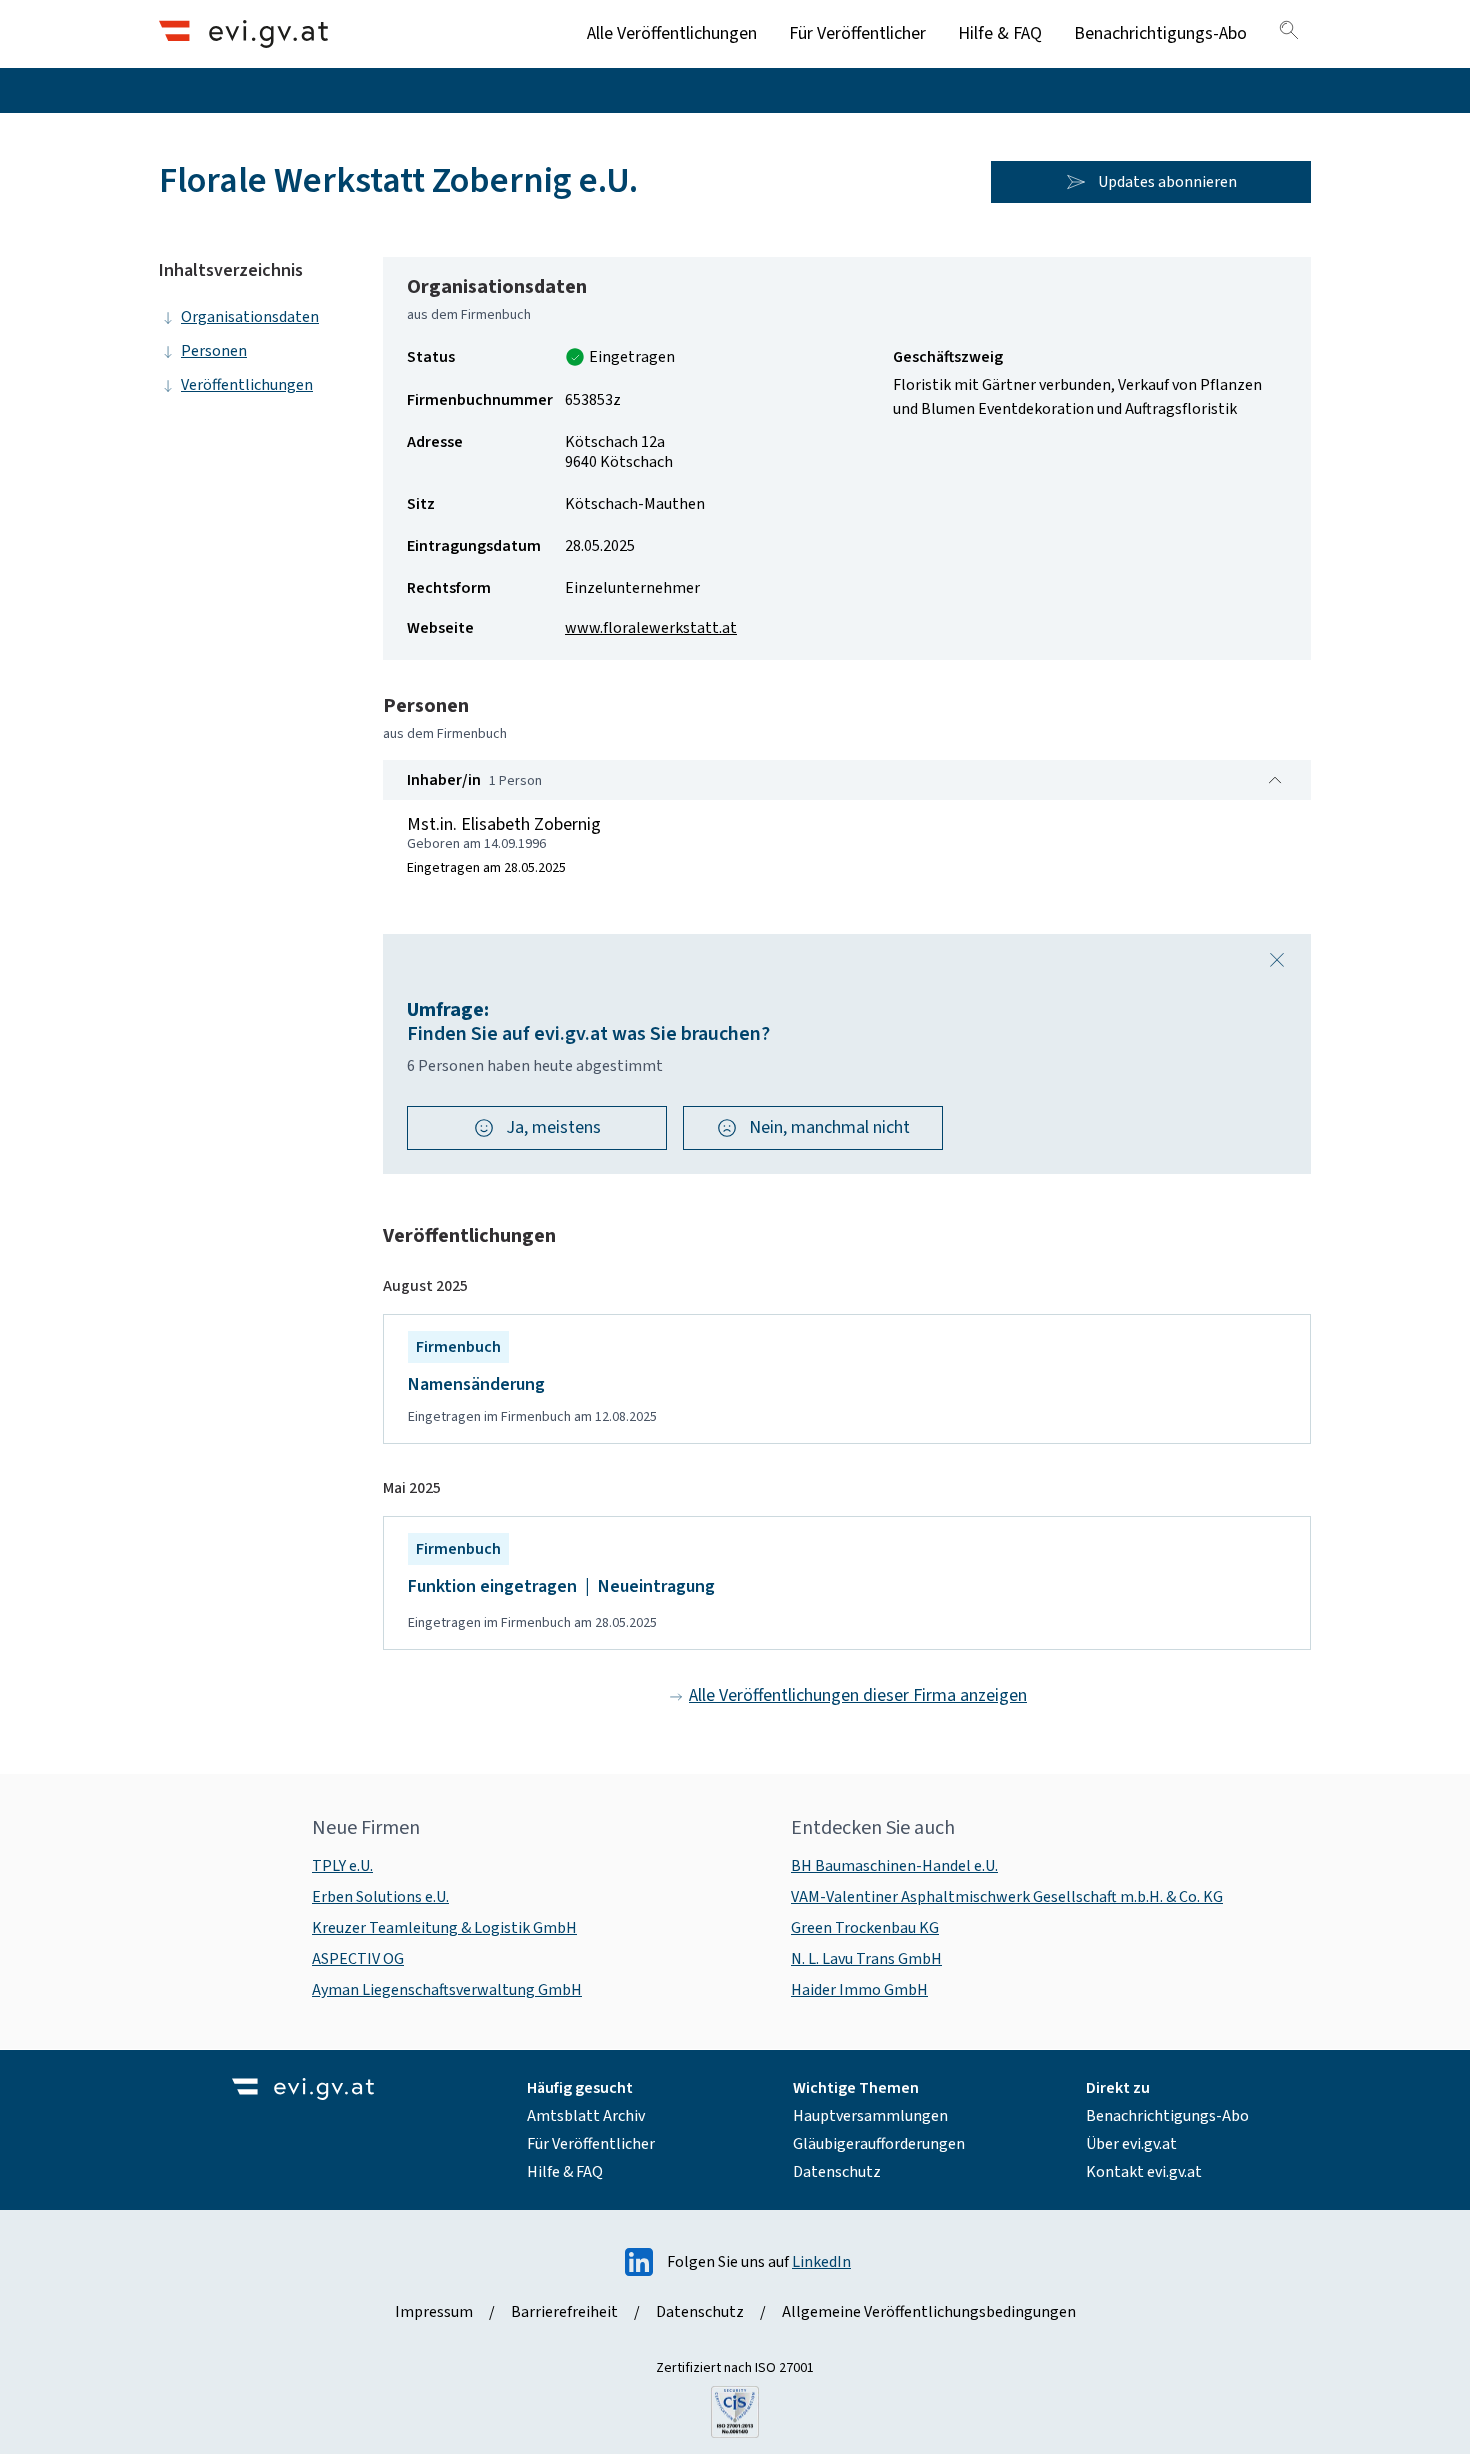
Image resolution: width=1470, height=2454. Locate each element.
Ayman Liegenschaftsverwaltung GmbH (447, 1990)
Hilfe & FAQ (1000, 33)
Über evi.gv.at (1131, 2144)
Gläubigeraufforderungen (879, 2144)
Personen (214, 351)
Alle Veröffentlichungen (672, 33)
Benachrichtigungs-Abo (1160, 33)
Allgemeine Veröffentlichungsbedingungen (929, 2312)
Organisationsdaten (250, 317)
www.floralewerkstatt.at (651, 628)
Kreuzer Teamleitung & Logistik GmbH (444, 1928)
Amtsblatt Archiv (586, 2116)
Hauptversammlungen (870, 2116)
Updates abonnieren (1167, 182)
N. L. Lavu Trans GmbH (866, 1959)
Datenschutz (837, 2172)
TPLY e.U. (342, 1866)
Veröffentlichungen (247, 385)
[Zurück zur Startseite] (243, 33)
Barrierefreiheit (564, 2312)
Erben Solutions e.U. (380, 1897)
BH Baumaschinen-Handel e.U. (894, 1866)
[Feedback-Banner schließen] (1277, 960)
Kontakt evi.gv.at (1144, 2172)
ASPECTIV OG (358, 1959)
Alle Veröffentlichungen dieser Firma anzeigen (858, 1695)
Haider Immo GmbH (859, 1990)
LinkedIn (821, 2262)
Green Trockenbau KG (865, 1928)
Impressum (434, 2312)
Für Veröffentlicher (857, 33)
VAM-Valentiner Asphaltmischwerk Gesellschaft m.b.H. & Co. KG (1007, 1897)
